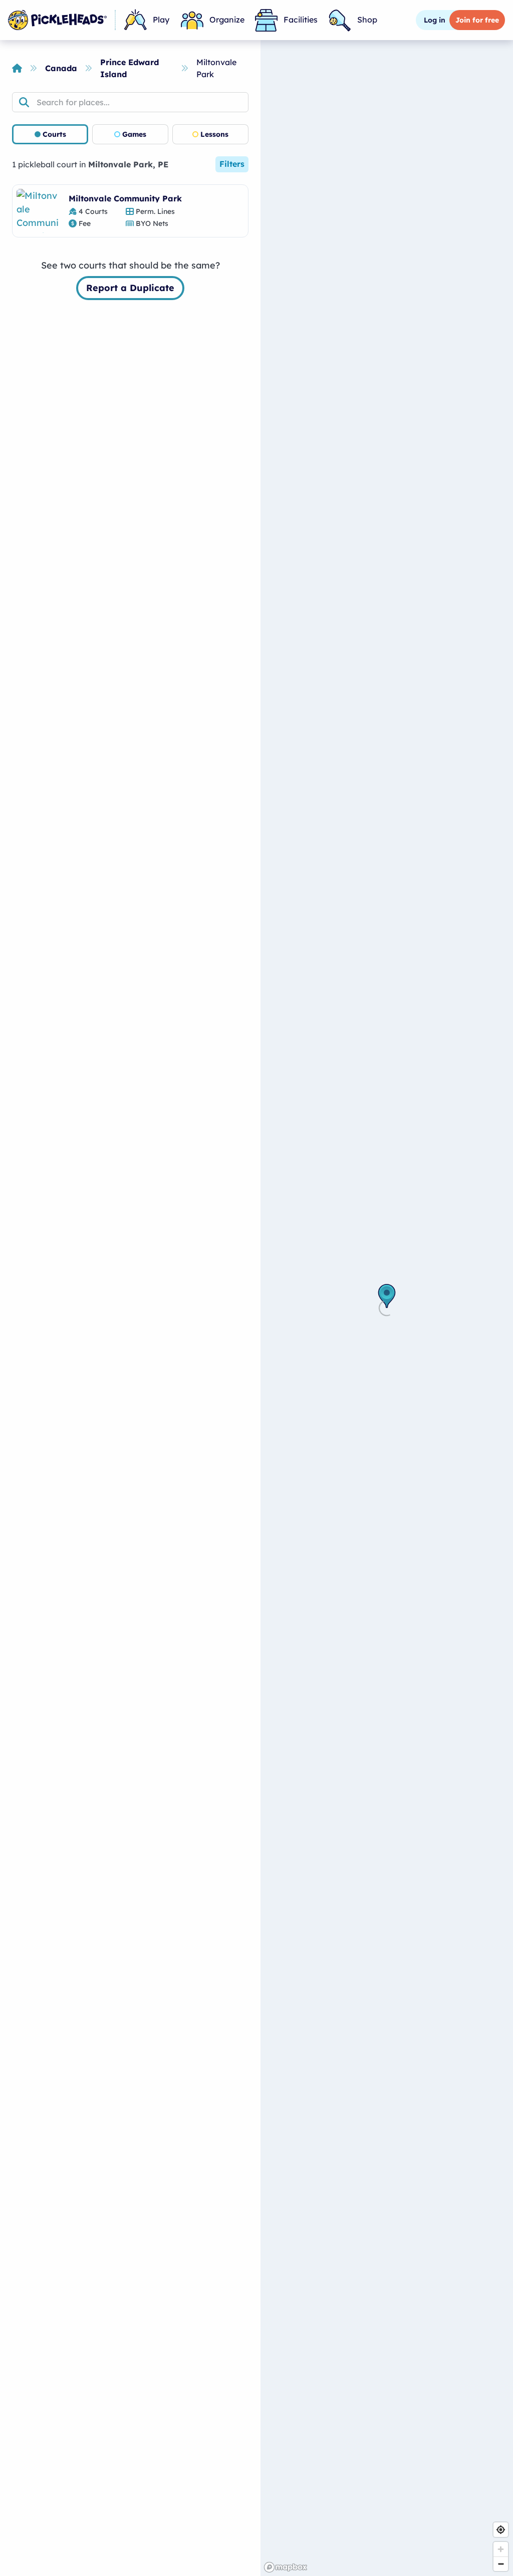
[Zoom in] (501, 2549)
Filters (232, 164)
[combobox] (130, 102)
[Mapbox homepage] (286, 2567)
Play (161, 20)
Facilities (301, 20)
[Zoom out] (501, 2564)
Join (477, 20)
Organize (227, 20)
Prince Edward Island (130, 68)
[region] (387, 1308)
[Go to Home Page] (57, 20)
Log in (435, 20)
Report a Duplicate (130, 288)
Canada (61, 68)
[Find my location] (501, 2530)
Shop (367, 20)
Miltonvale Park (216, 68)
